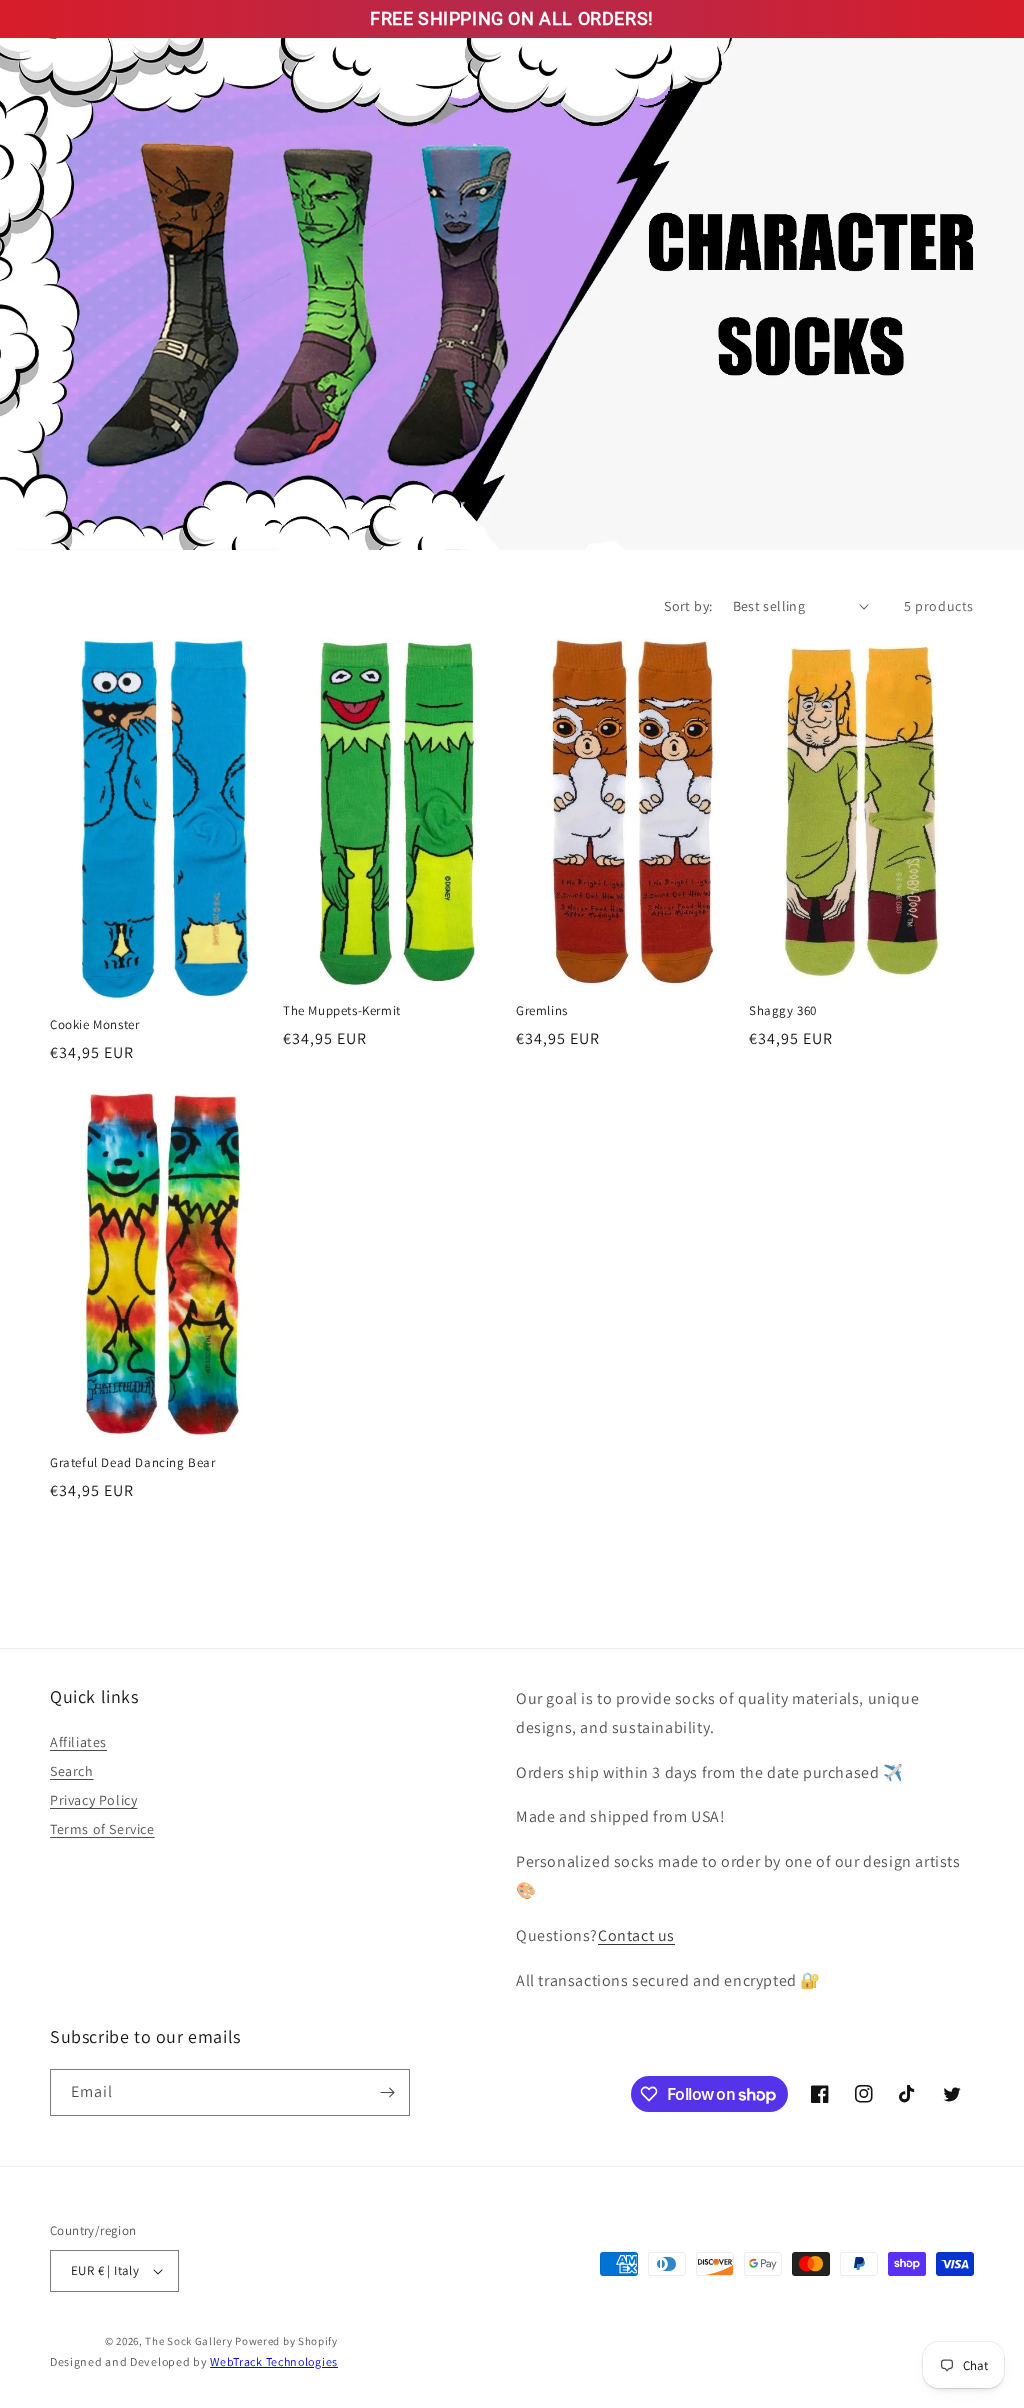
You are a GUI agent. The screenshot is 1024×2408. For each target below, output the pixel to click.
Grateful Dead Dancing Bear (133, 1463)
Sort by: (688, 606)
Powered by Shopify (286, 2341)
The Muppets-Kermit (342, 1011)
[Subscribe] (387, 2092)
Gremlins (542, 1011)
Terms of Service (102, 1829)
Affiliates (78, 1742)
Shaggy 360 (783, 1011)
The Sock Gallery (188, 2341)
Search (72, 1771)
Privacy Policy (93, 1800)
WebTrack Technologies (274, 2361)
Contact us (636, 1935)
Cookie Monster (94, 1025)
